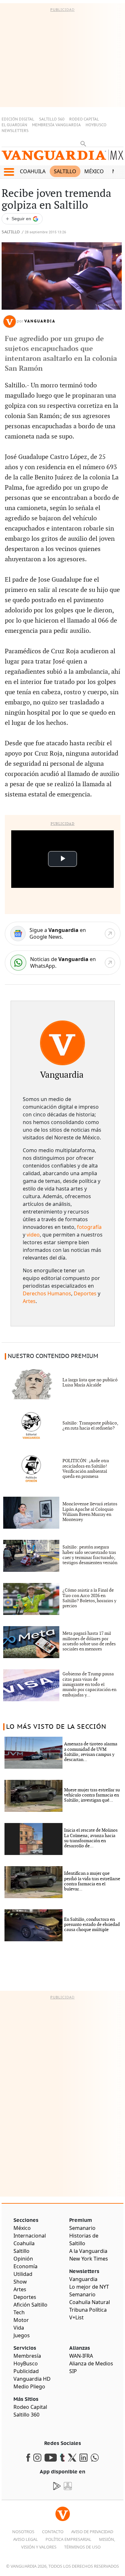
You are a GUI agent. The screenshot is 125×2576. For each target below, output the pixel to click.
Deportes (85, 1293)
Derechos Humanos (47, 1293)
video (33, 1235)
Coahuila (33, 171)
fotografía (89, 1227)
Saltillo (65, 171)
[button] (9, 172)
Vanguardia (40, 321)
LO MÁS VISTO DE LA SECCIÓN (56, 1727)
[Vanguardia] (63, 1043)
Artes (29, 1301)
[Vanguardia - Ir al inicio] (63, 158)
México (94, 171)
